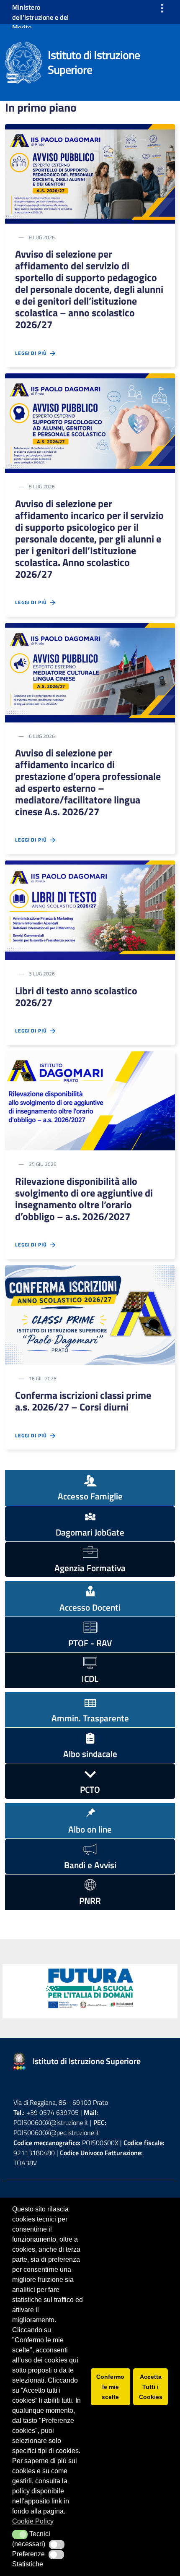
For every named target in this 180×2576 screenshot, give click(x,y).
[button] (20, 2534)
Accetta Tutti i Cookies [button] (151, 2387)
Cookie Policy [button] (33, 2521)
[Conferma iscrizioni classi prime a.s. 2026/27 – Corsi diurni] (90, 1314)
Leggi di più (33, 353)
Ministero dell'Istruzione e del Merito (40, 17)
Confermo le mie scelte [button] (110, 2387)
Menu (12, 80)
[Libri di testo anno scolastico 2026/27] (90, 910)
